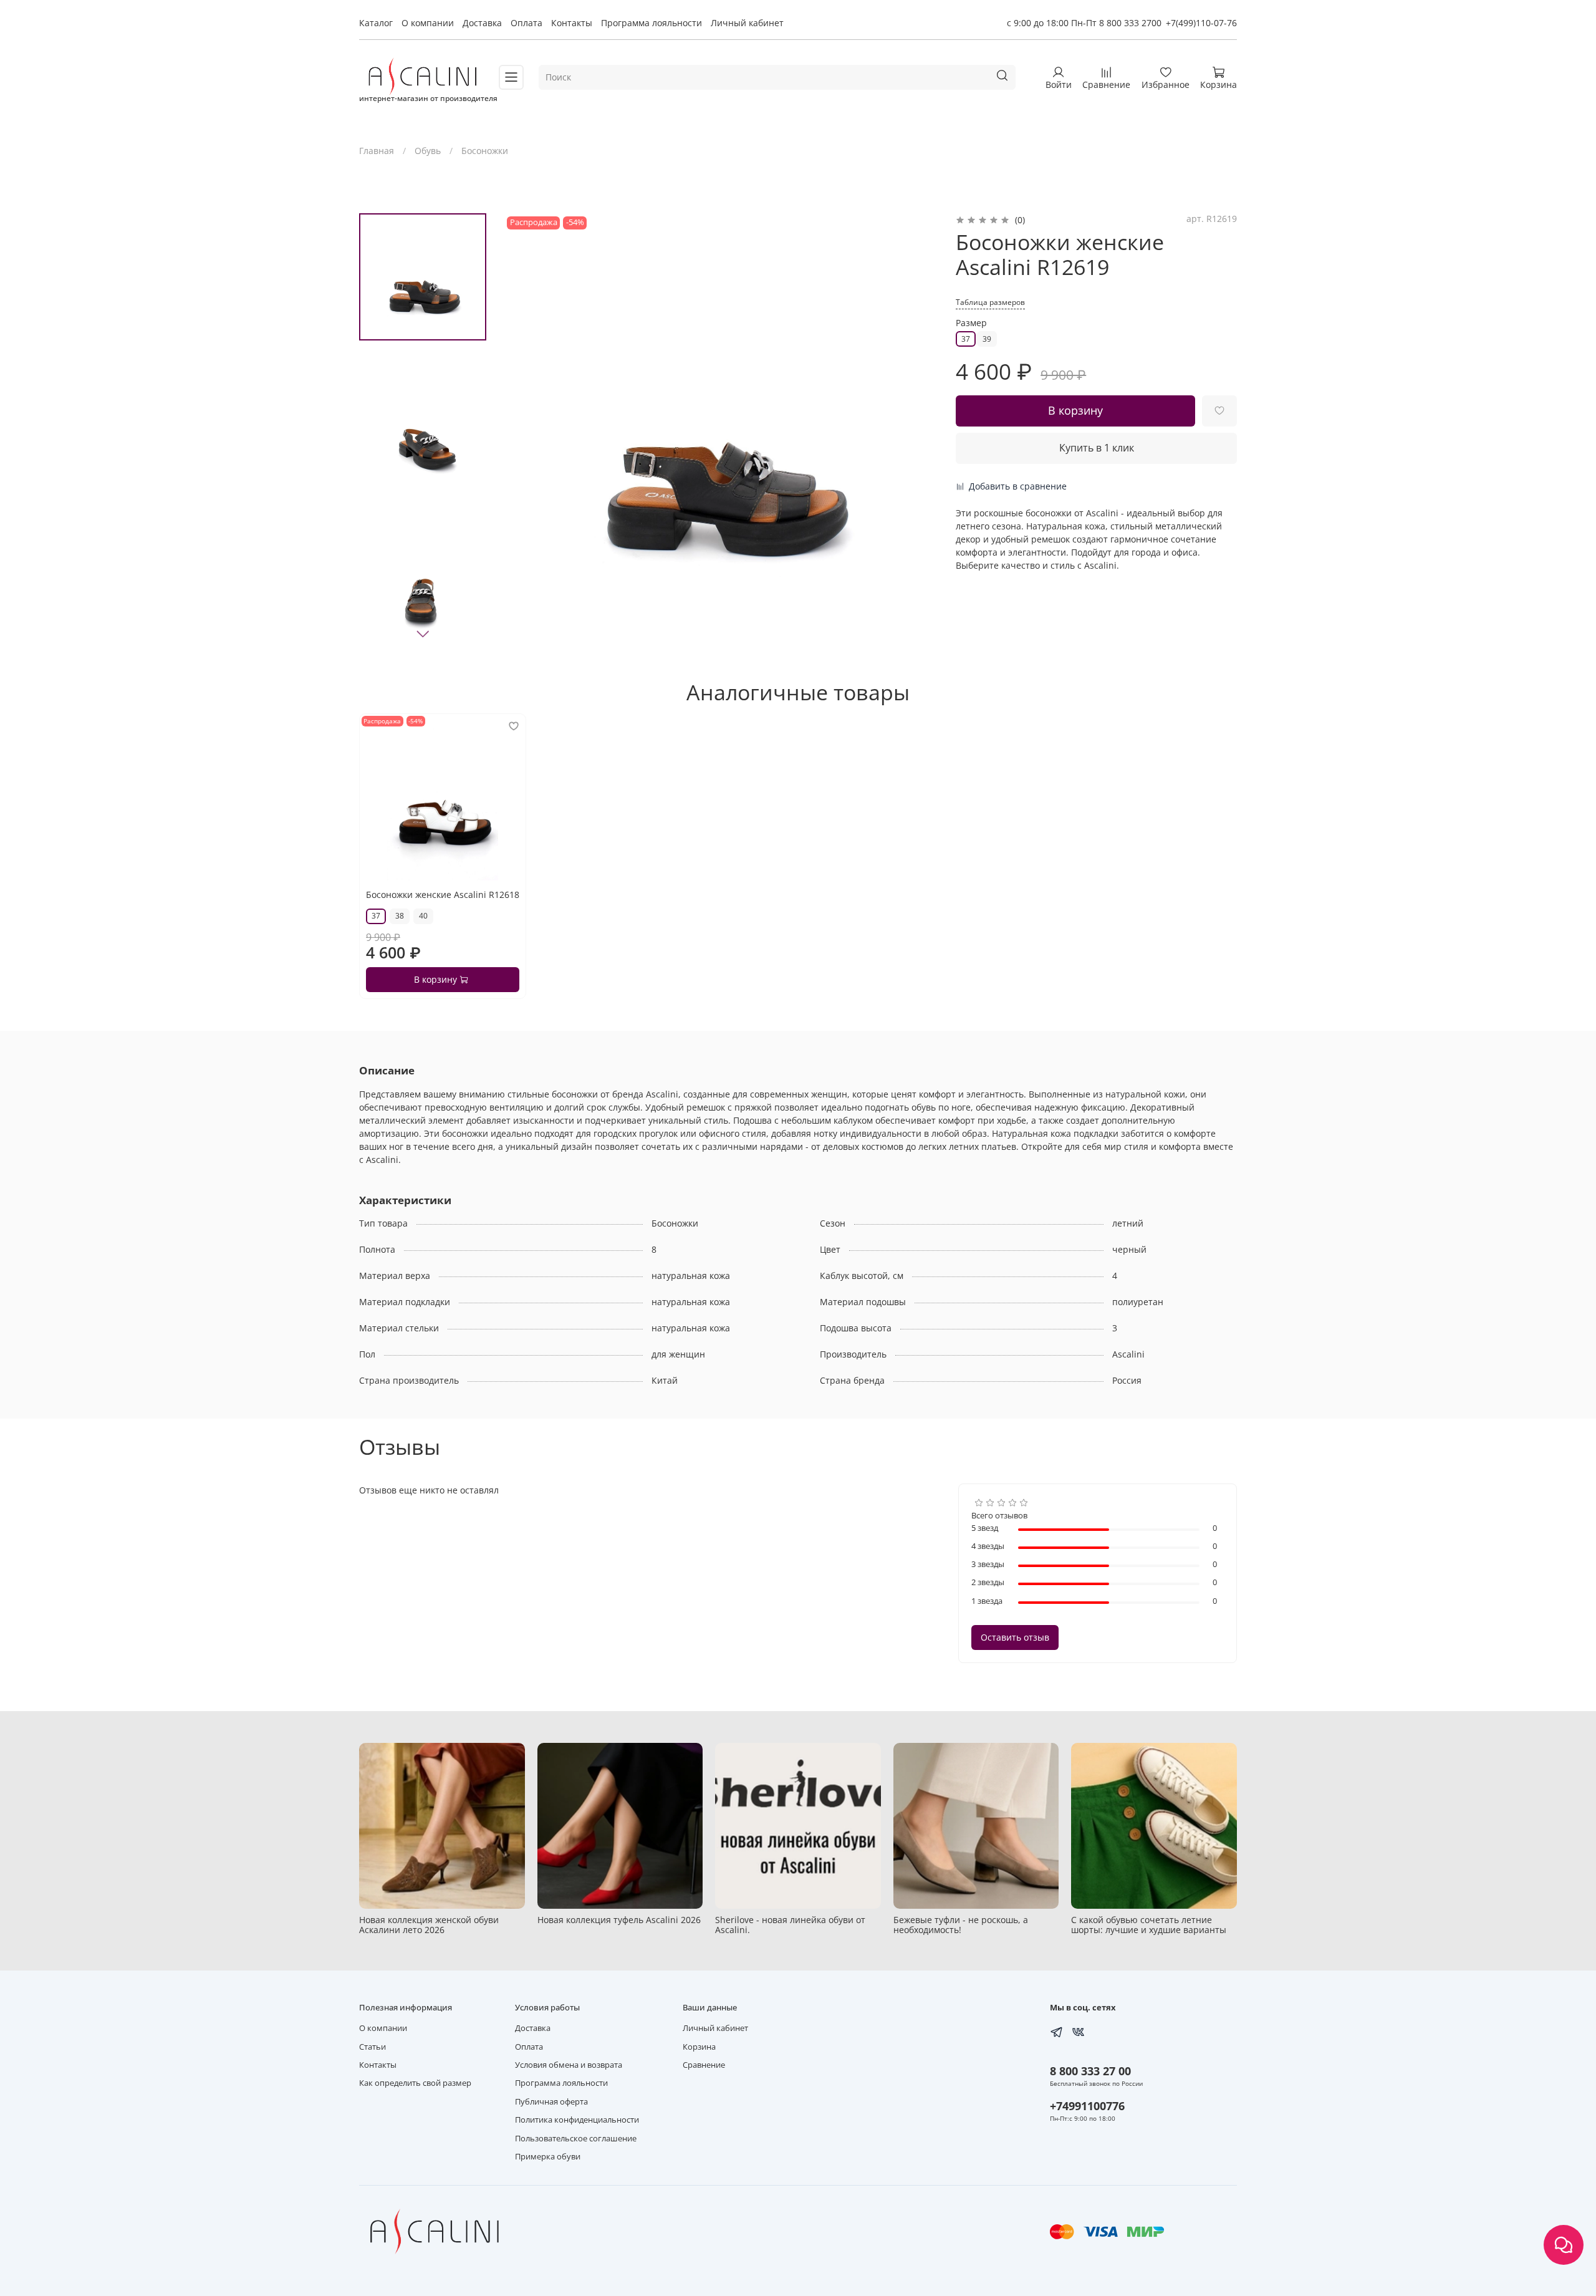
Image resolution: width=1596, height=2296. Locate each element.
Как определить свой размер (415, 2083)
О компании (428, 23)
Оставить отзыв (1015, 1637)
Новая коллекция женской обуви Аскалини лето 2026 (429, 1924)
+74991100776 (1087, 2106)
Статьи (373, 2047)
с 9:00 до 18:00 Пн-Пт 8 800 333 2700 (1084, 23)
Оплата (526, 23)
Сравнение (704, 2065)
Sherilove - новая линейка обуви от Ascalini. (790, 1924)
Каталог (376, 23)
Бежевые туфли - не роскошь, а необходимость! (961, 1924)
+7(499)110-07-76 (1201, 23)
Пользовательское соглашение (576, 2139)
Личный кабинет (747, 23)
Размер (971, 323)
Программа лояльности (651, 23)
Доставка (482, 23)
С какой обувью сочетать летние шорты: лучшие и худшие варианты (1149, 1924)
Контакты (572, 23)
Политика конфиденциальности (577, 2120)
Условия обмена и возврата (569, 2065)
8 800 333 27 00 (1090, 2071)
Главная (377, 151)
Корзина (699, 2047)
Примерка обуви (548, 2157)
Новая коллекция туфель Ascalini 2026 (619, 1919)
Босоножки (485, 151)
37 (966, 339)
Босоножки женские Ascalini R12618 (443, 895)
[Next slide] (423, 634)
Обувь (428, 151)
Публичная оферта (551, 2102)
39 (987, 339)
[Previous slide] (526, 430)
